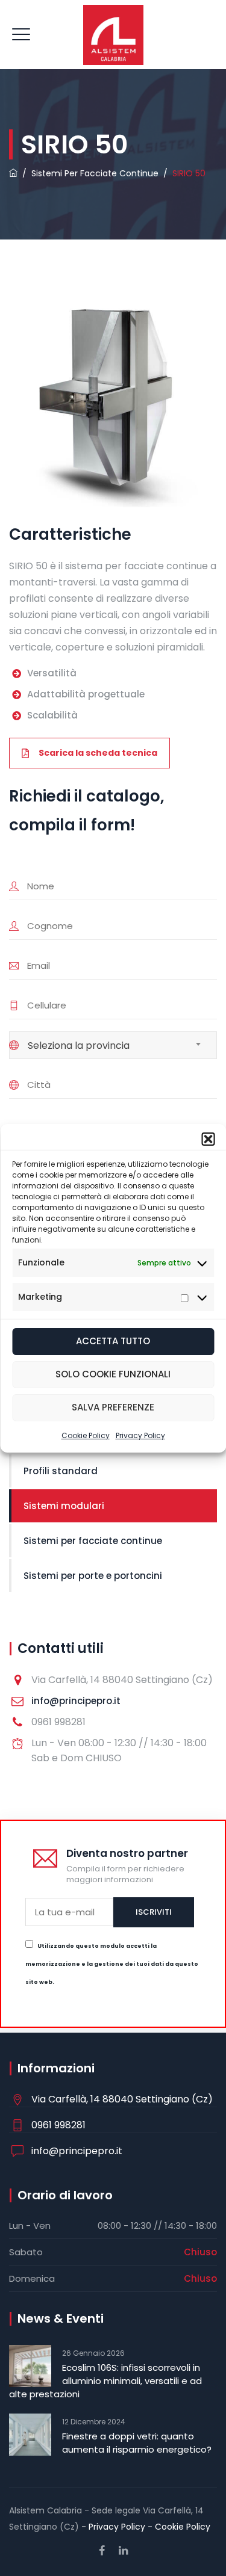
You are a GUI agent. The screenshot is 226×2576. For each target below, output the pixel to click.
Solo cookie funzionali (113, 1374)
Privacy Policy (140, 1435)
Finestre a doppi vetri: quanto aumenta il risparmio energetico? (137, 2443)
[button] (208, 1139)
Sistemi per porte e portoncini (93, 1576)
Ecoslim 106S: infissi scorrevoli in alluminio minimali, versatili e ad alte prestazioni (105, 2381)
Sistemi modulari (64, 1506)
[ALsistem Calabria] (113, 35)
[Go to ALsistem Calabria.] (13, 173)
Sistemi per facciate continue (93, 1541)
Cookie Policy (86, 1435)
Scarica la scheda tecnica (98, 753)
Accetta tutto (113, 1341)
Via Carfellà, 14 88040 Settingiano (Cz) (122, 2099)
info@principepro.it (76, 1701)
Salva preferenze (113, 1407)
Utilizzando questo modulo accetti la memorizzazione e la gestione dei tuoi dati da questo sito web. (112, 1964)
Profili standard (61, 1471)
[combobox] (113, 1045)
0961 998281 (58, 2125)
